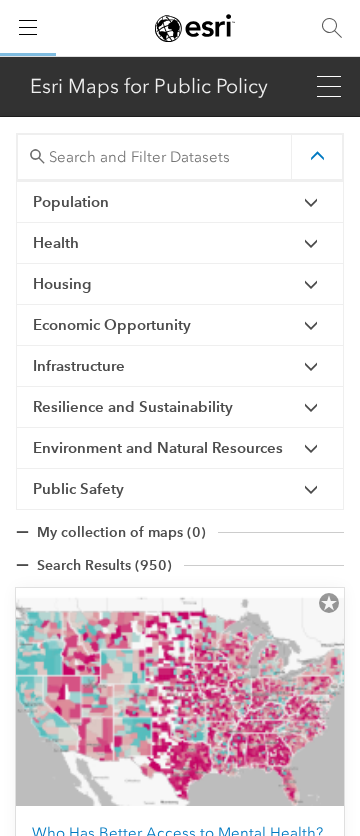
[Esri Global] (195, 28)
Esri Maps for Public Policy (149, 86)
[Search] (332, 28)
